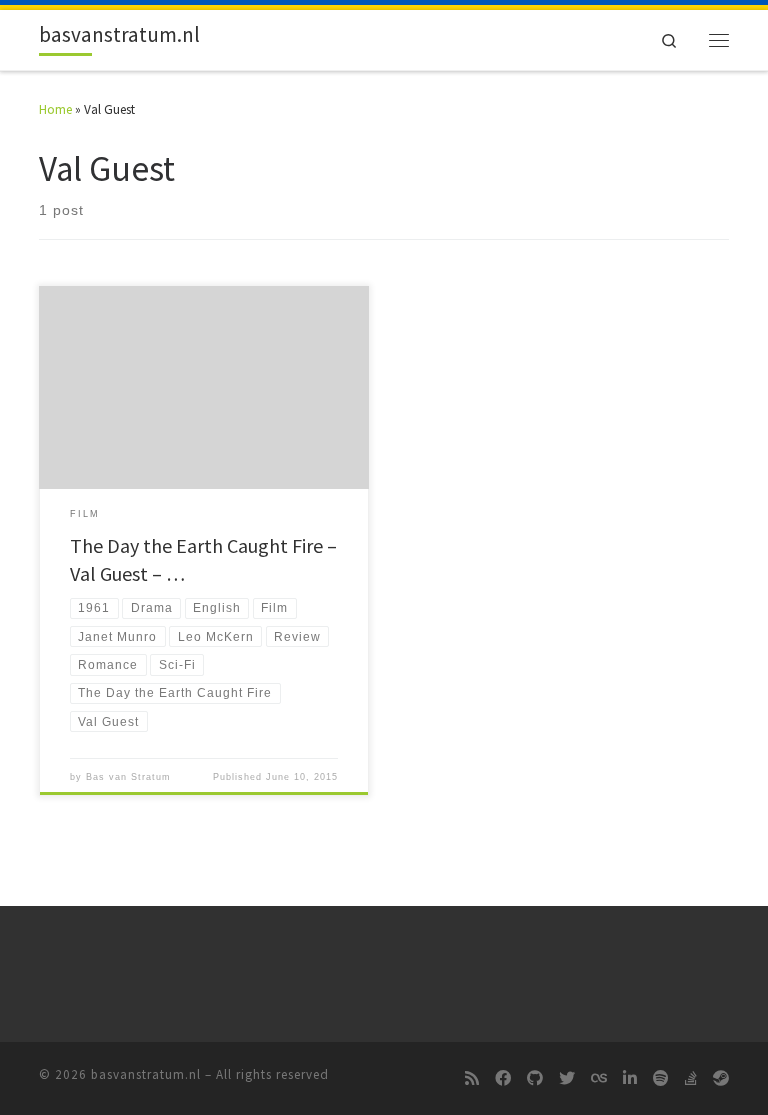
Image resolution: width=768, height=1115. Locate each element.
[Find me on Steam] (721, 1079)
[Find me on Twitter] (567, 1079)
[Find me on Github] (535, 1079)
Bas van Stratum (128, 777)
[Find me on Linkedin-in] (630, 1079)
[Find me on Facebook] (503, 1079)
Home (55, 109)
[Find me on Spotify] (661, 1079)
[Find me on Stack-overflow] (691, 1079)
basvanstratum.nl (146, 1074)
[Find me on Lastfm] (599, 1079)
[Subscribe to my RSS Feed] (472, 1079)
